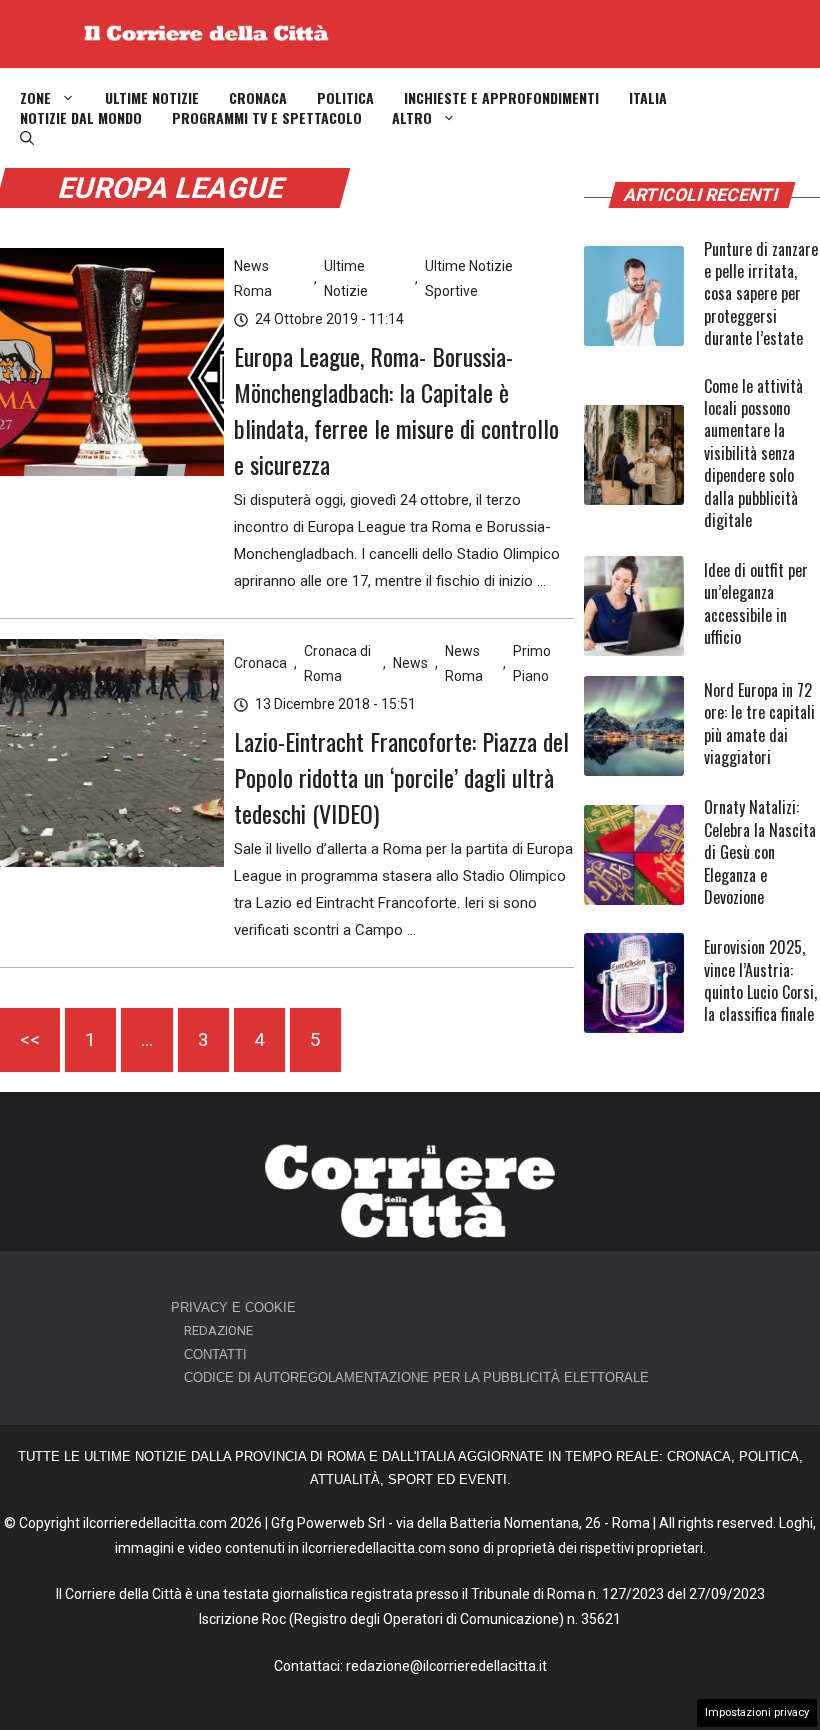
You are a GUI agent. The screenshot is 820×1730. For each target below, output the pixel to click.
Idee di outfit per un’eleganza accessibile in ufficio (756, 603)
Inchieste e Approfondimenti (501, 98)
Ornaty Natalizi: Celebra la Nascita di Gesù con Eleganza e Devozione (760, 852)
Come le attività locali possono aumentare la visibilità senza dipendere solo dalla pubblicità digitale (753, 453)
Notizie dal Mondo (81, 118)
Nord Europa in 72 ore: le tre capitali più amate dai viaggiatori (759, 723)
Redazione (218, 1330)
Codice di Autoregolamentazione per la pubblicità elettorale (416, 1377)
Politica (345, 98)
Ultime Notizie (152, 98)
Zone (35, 98)
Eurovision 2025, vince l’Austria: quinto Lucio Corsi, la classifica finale (760, 980)
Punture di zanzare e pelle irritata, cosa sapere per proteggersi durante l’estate (761, 294)
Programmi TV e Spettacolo (267, 118)
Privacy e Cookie (233, 1307)
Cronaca (258, 98)
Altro (412, 118)
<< (30, 1039)
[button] (27, 138)
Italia (648, 98)
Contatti (215, 1354)
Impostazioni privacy (757, 1712)
